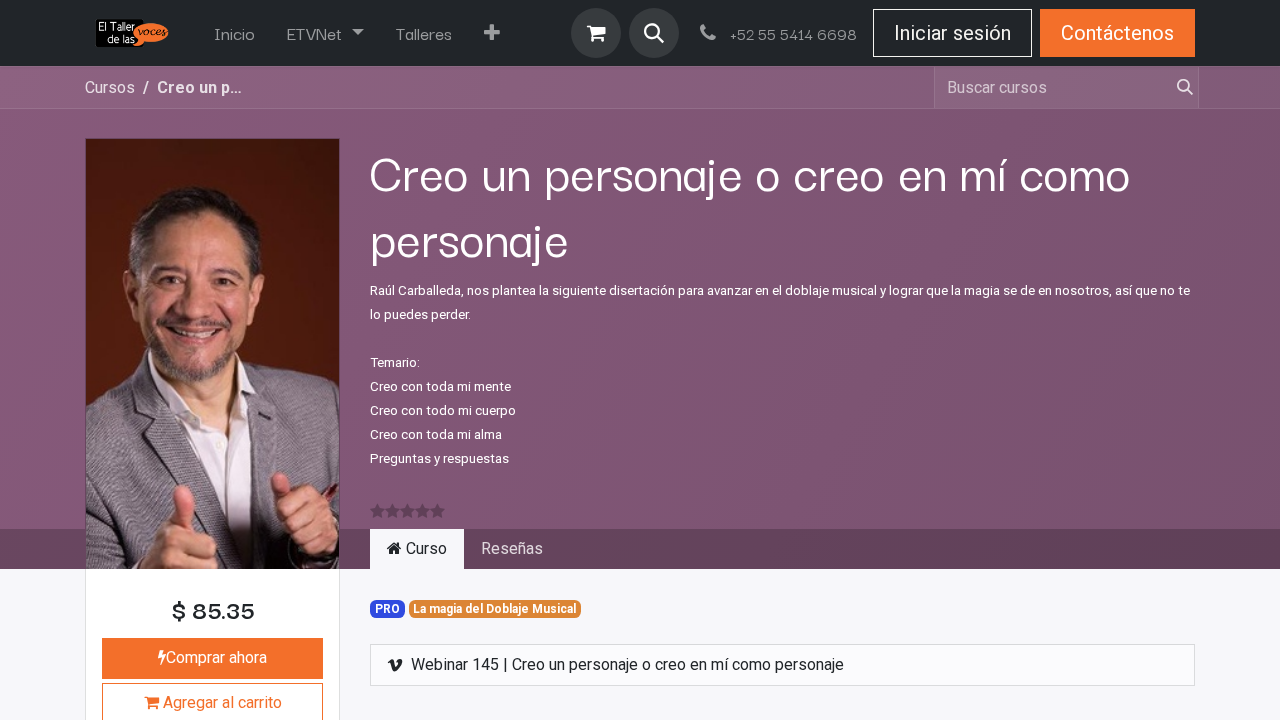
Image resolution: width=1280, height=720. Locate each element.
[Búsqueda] (1177, 87)
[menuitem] (234, 33)
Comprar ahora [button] (216, 657)
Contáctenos (1117, 33)
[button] (654, 33)
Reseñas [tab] (512, 548)
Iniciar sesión (952, 33)
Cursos (110, 87)
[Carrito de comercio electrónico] (596, 33)
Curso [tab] (424, 548)
